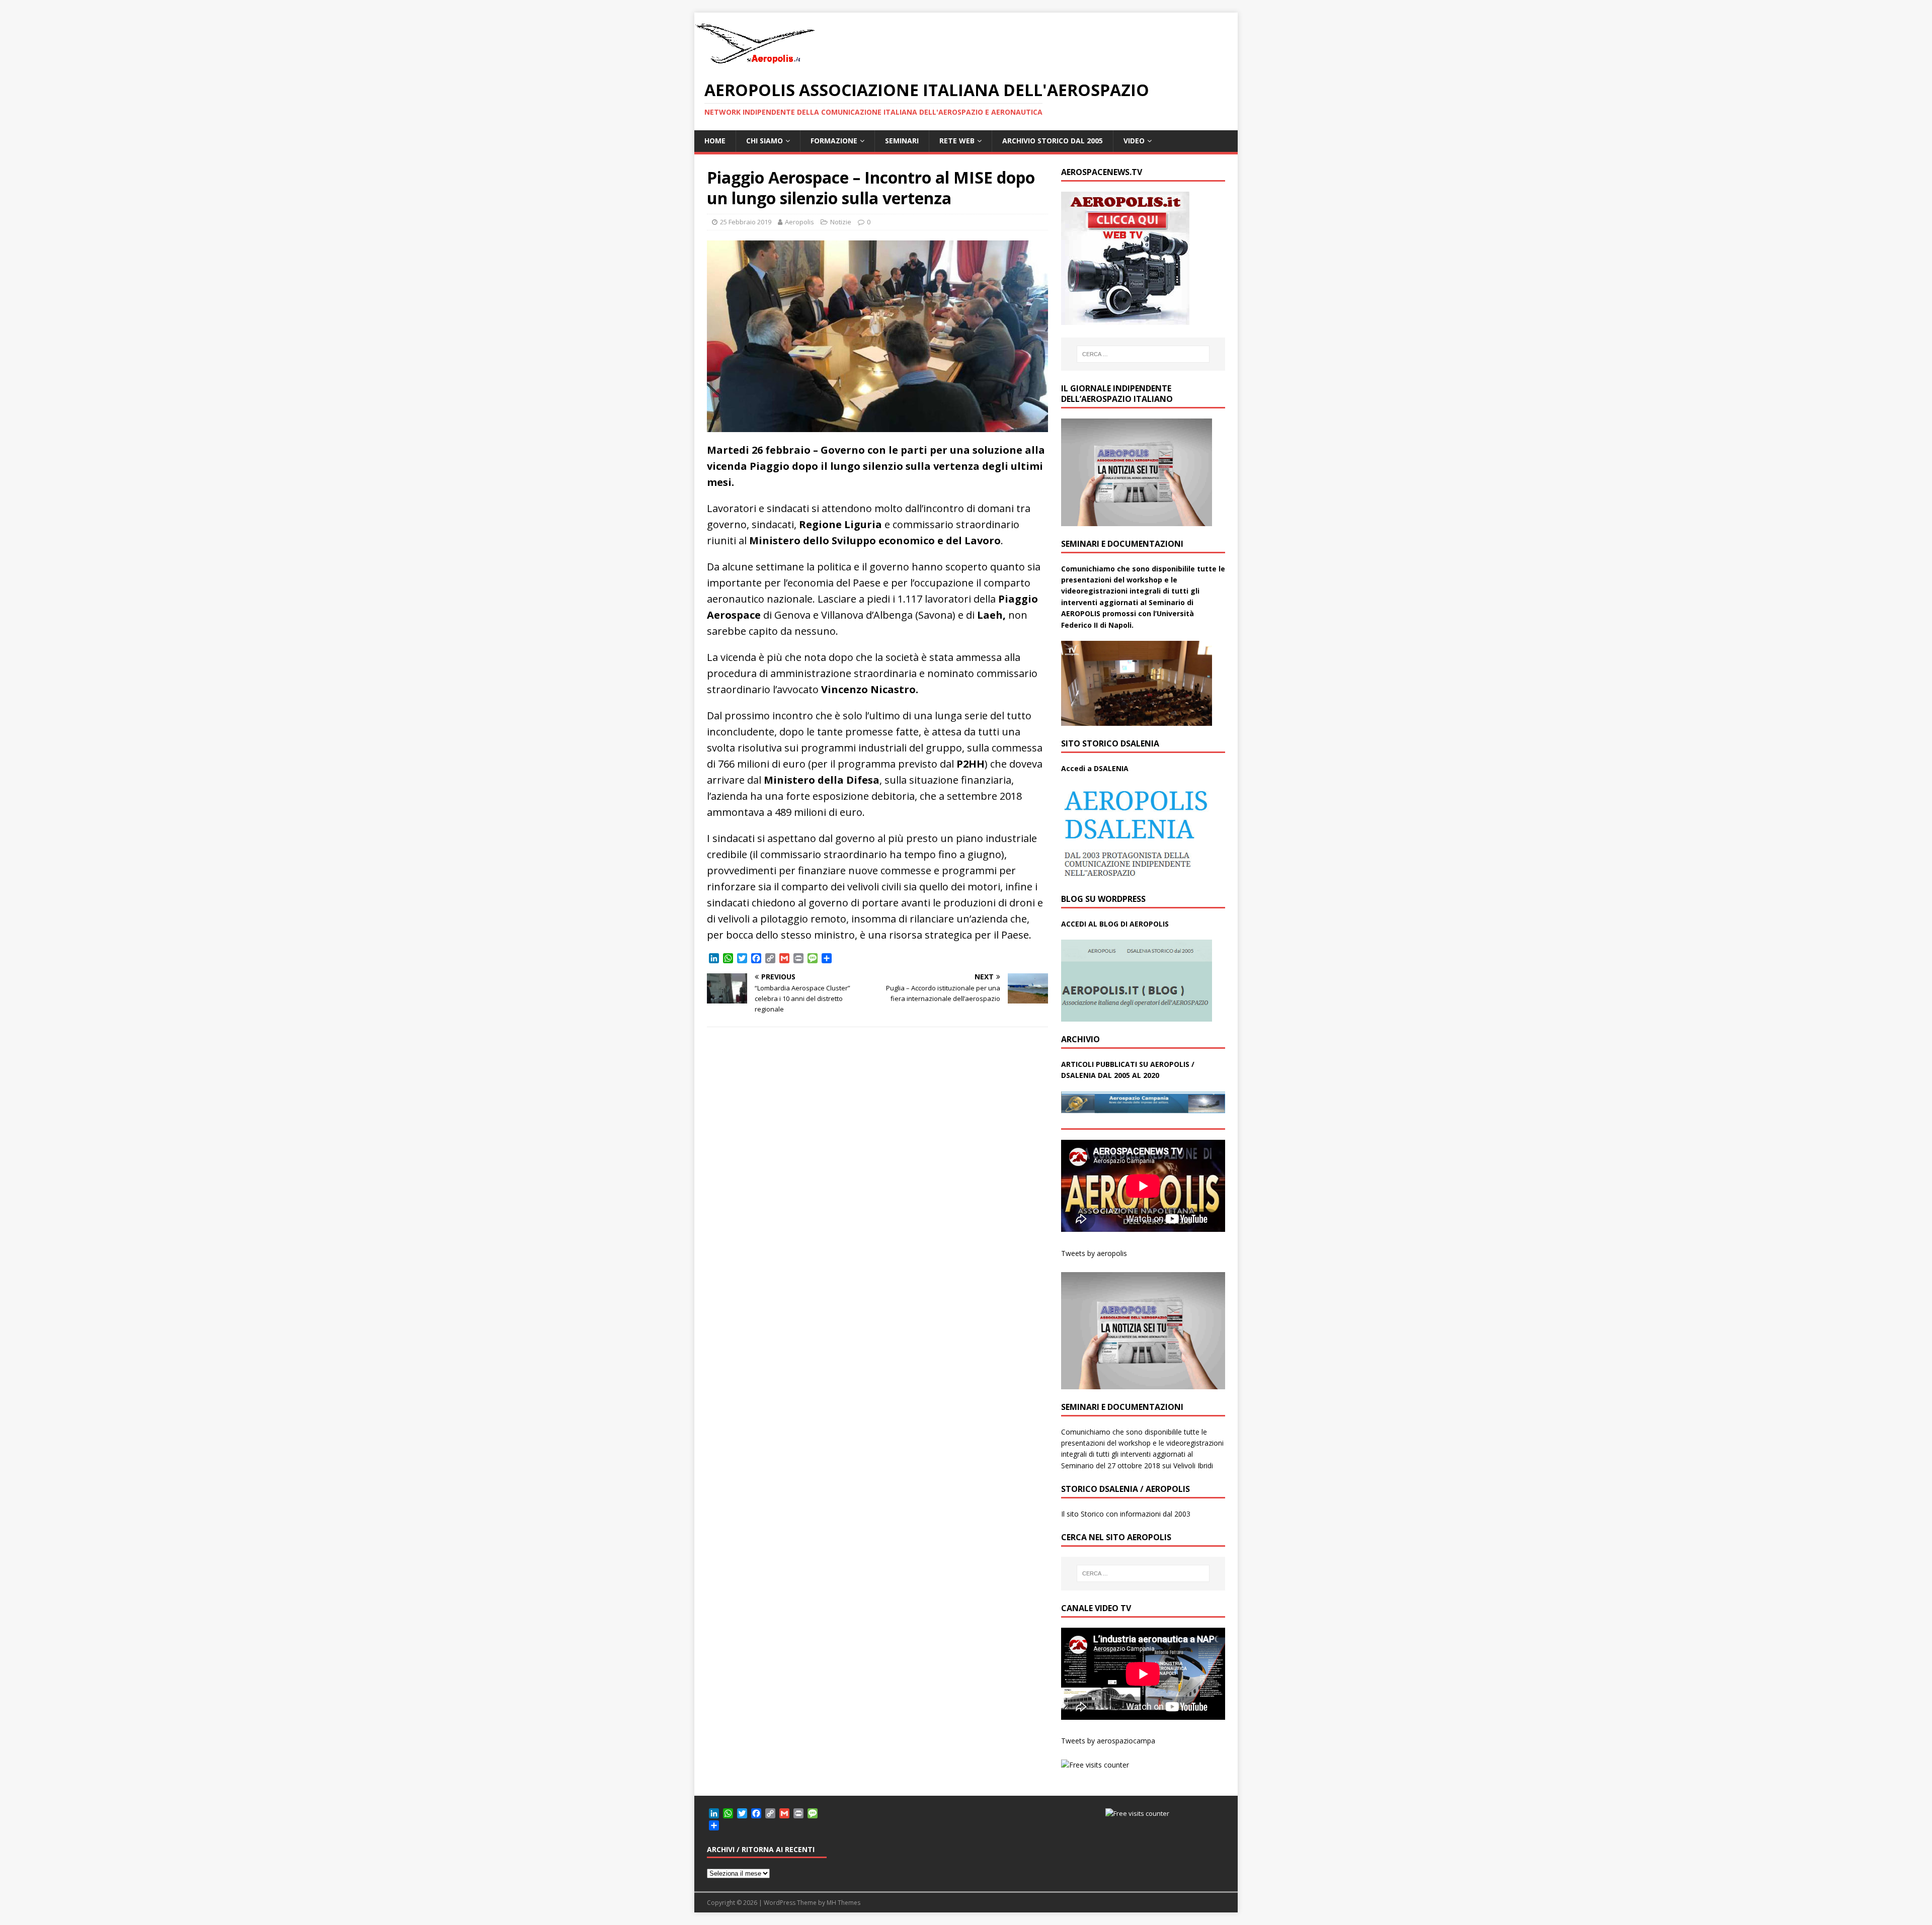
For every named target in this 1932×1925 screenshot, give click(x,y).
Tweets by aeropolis (1094, 1253)
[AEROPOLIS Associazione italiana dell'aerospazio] (755, 64)
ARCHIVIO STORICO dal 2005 (1053, 141)
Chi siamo (764, 141)
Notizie (841, 222)
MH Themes (843, 1903)
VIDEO (1134, 141)
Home (715, 141)
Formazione (834, 141)
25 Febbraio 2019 (746, 222)
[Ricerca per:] (1143, 354)
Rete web (957, 141)
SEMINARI (902, 141)
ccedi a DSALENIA (1097, 768)
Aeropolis (799, 222)
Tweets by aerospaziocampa (1108, 1741)
